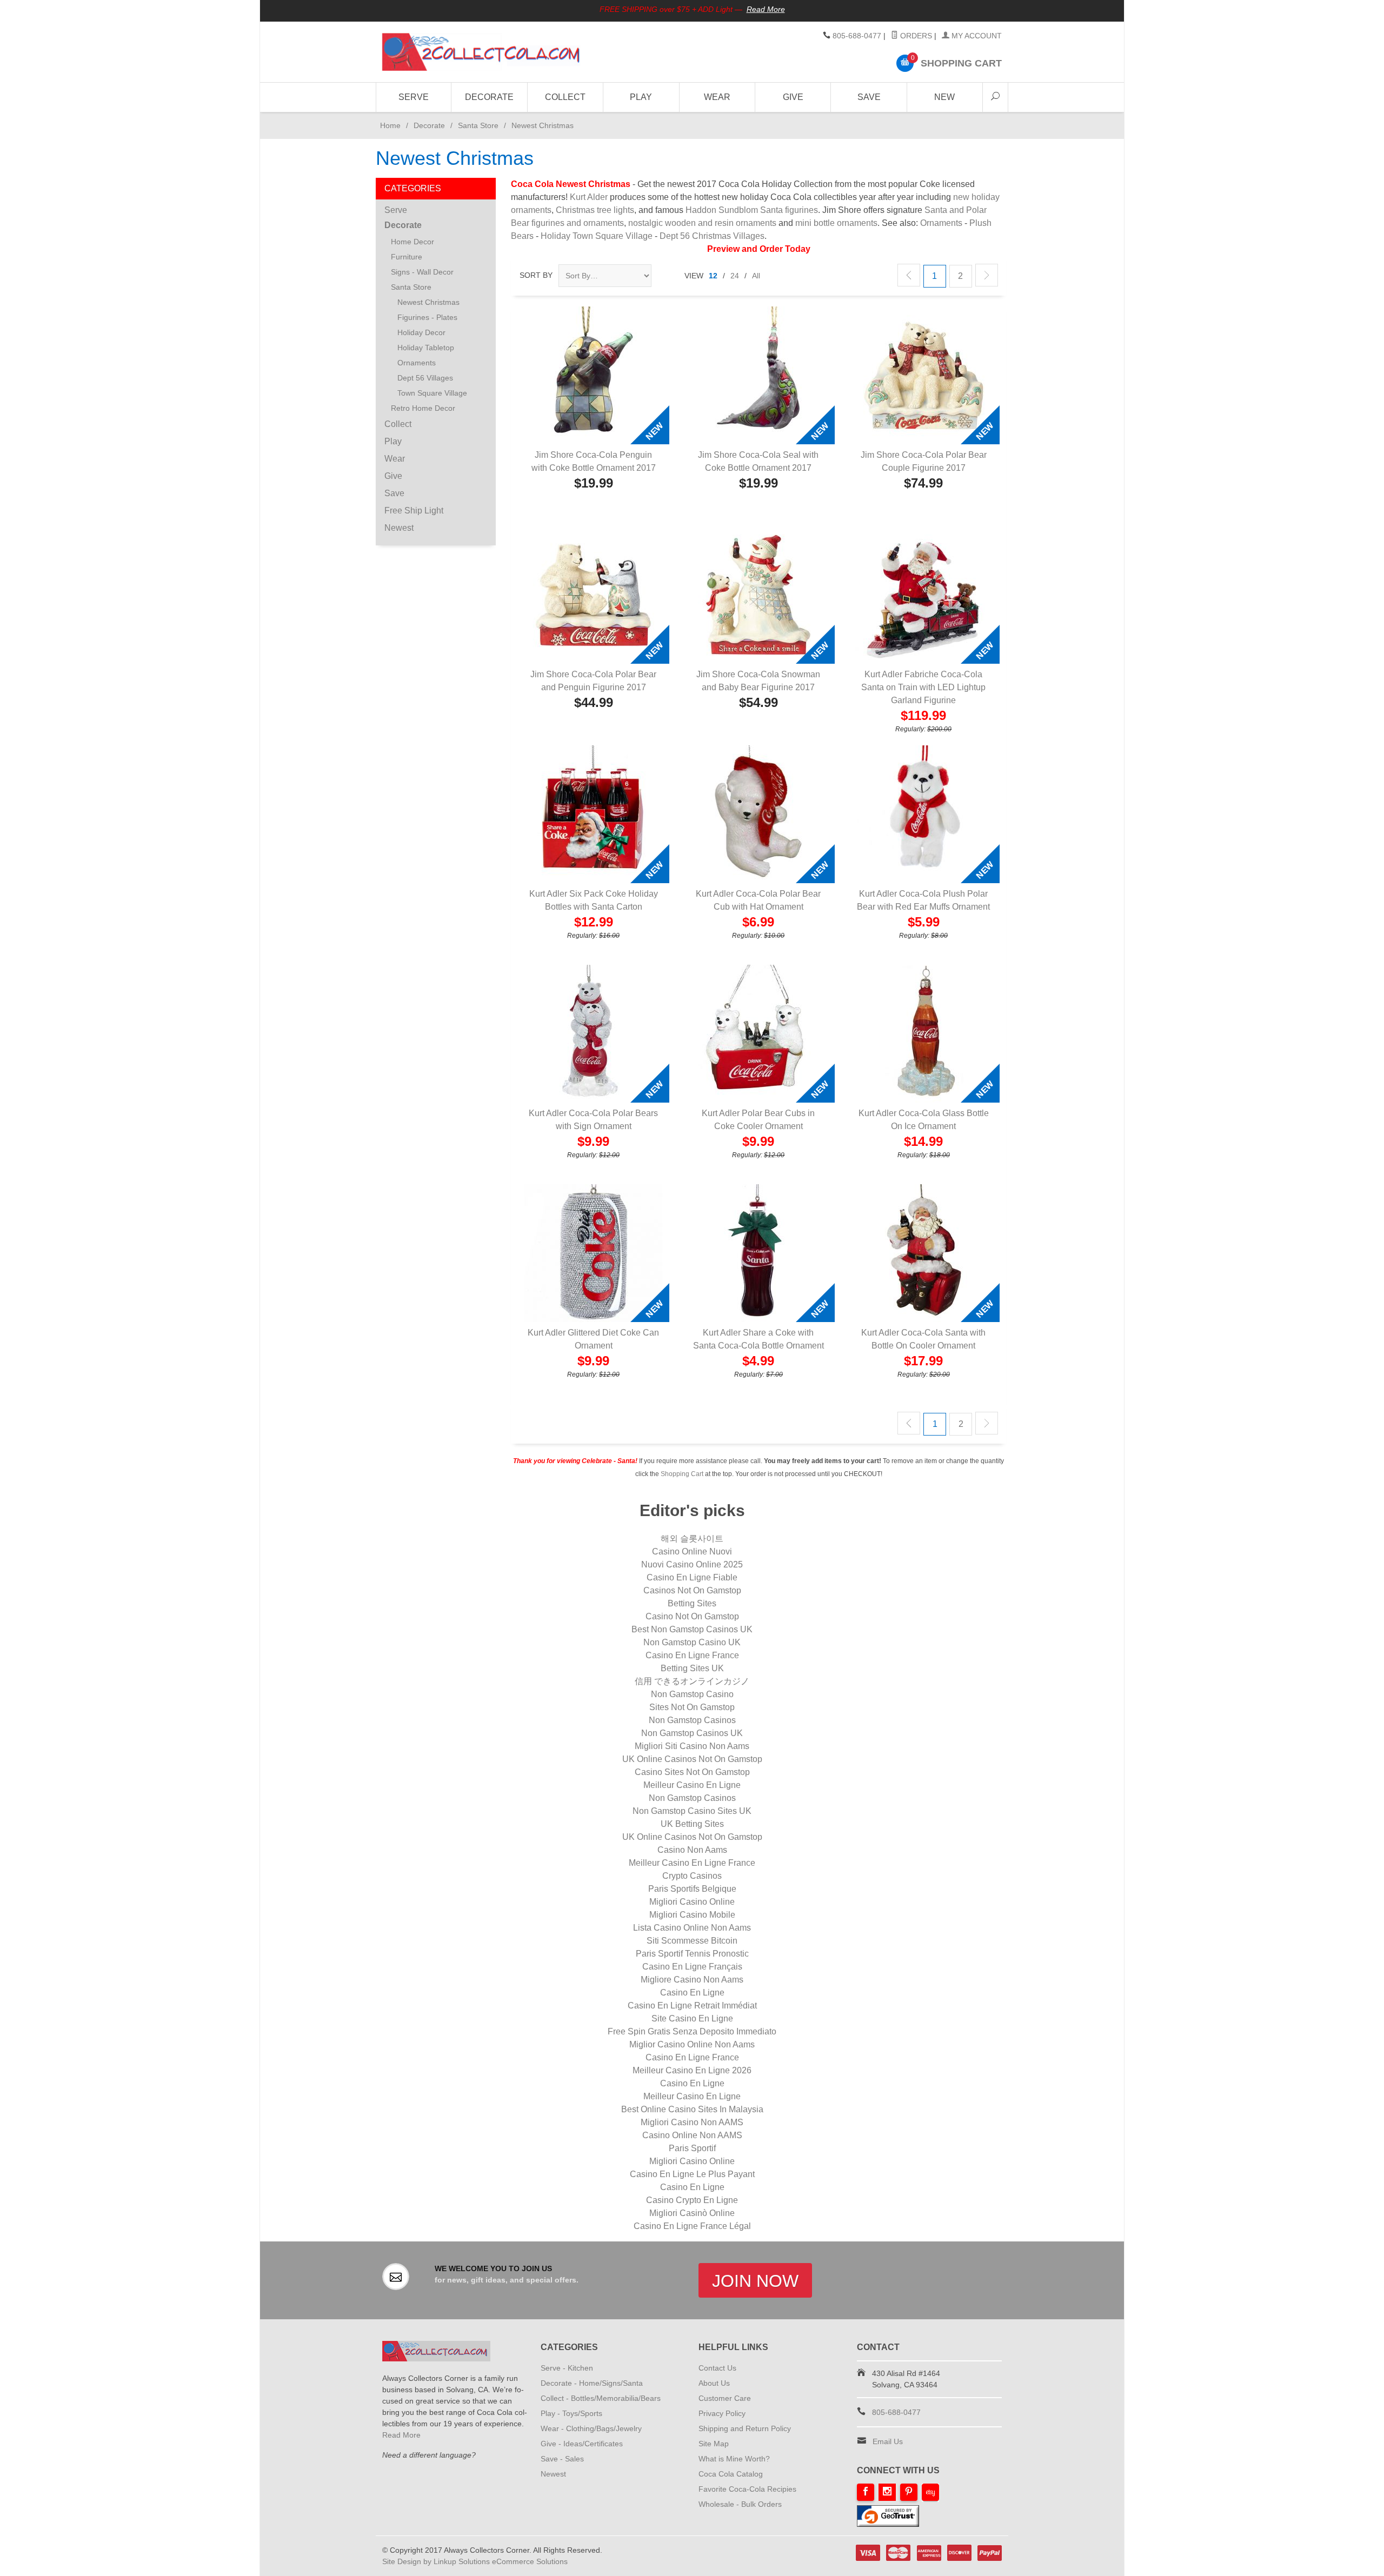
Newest (399, 528)
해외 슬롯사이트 (692, 1539)
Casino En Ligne (692, 1993)
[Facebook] (866, 2492)
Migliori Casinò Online (692, 2213)
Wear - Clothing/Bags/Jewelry (591, 2428)
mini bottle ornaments (836, 223)
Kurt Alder (589, 197)
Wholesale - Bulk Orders (740, 2504)
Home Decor (412, 242)
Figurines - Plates (427, 317)
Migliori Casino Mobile (692, 1915)
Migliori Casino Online (692, 1902)
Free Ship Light (414, 510)
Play (641, 97)
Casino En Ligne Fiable (692, 1577)
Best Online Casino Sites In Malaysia (692, 2109)
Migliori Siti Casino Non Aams (692, 1746)
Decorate (489, 97)
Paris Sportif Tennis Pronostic (692, 1954)
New (944, 97)
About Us (714, 2383)
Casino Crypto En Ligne (692, 2200)
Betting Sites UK (692, 1668)
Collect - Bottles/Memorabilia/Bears (601, 2398)
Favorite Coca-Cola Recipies (747, 2489)
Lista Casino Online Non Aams (692, 1928)
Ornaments (941, 223)
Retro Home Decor (423, 408)
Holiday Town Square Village (597, 236)
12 (713, 276)
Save (869, 97)
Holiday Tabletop (426, 348)
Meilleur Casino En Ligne (692, 1785)
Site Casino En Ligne (692, 2018)
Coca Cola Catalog (731, 2474)
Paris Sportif (692, 2148)
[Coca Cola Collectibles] (481, 52)
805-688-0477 (857, 36)
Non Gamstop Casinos (692, 1720)
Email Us (888, 2441)
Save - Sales (562, 2459)
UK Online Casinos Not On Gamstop (692, 1759)
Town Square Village (432, 393)
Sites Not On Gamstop (692, 1707)
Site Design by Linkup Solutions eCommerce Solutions (475, 2561)
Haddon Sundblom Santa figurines (752, 210)
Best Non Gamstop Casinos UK (692, 1629)
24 (735, 276)
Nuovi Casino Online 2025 (692, 1564)
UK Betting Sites (692, 1824)
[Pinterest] (909, 2492)
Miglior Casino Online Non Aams (692, 2044)
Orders (915, 36)
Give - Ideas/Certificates (582, 2444)
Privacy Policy (722, 2413)
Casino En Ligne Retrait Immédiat (692, 2006)
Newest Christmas (428, 302)
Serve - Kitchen (567, 2368)
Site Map (714, 2444)
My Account (976, 36)
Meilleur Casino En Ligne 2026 (692, 2070)
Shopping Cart (682, 1474)
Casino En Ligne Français (692, 1967)
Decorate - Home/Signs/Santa (592, 2383)
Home (388, 125)
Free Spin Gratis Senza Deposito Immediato (692, 2031)
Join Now (755, 2281)
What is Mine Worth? (734, 2459)
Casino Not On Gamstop (692, 1616)
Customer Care (725, 2398)
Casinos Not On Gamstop (692, 1590)
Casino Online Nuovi (692, 1551)
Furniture (407, 257)
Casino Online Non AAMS (692, 2135)
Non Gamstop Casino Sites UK (692, 1811)
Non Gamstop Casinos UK (692, 1733)
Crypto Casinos (692, 1876)
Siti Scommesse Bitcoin (692, 1941)
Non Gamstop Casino (692, 1694)
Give (793, 97)
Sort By (536, 275)
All (756, 276)
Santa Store (478, 125)
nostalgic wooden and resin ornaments (702, 223)
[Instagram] (887, 2492)
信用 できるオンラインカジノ (692, 1681)
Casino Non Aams (692, 1850)
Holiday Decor (421, 332)
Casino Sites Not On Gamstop (692, 1772)
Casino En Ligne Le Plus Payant (692, 2174)
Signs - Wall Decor (422, 272)
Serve (414, 97)
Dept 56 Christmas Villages (712, 236)
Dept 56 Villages (425, 378)
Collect (565, 97)
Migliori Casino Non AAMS (692, 2122)
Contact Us (717, 2368)
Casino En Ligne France (692, 1655)
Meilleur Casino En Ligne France (692, 1863)
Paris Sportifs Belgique (692, 1889)
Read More (766, 9)
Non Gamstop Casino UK (692, 1642)
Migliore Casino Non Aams (692, 1980)
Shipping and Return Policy (745, 2428)
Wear (717, 97)
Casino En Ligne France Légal (692, 2226)
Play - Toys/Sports (571, 2413)
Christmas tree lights (595, 210)
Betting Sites (692, 1603)
